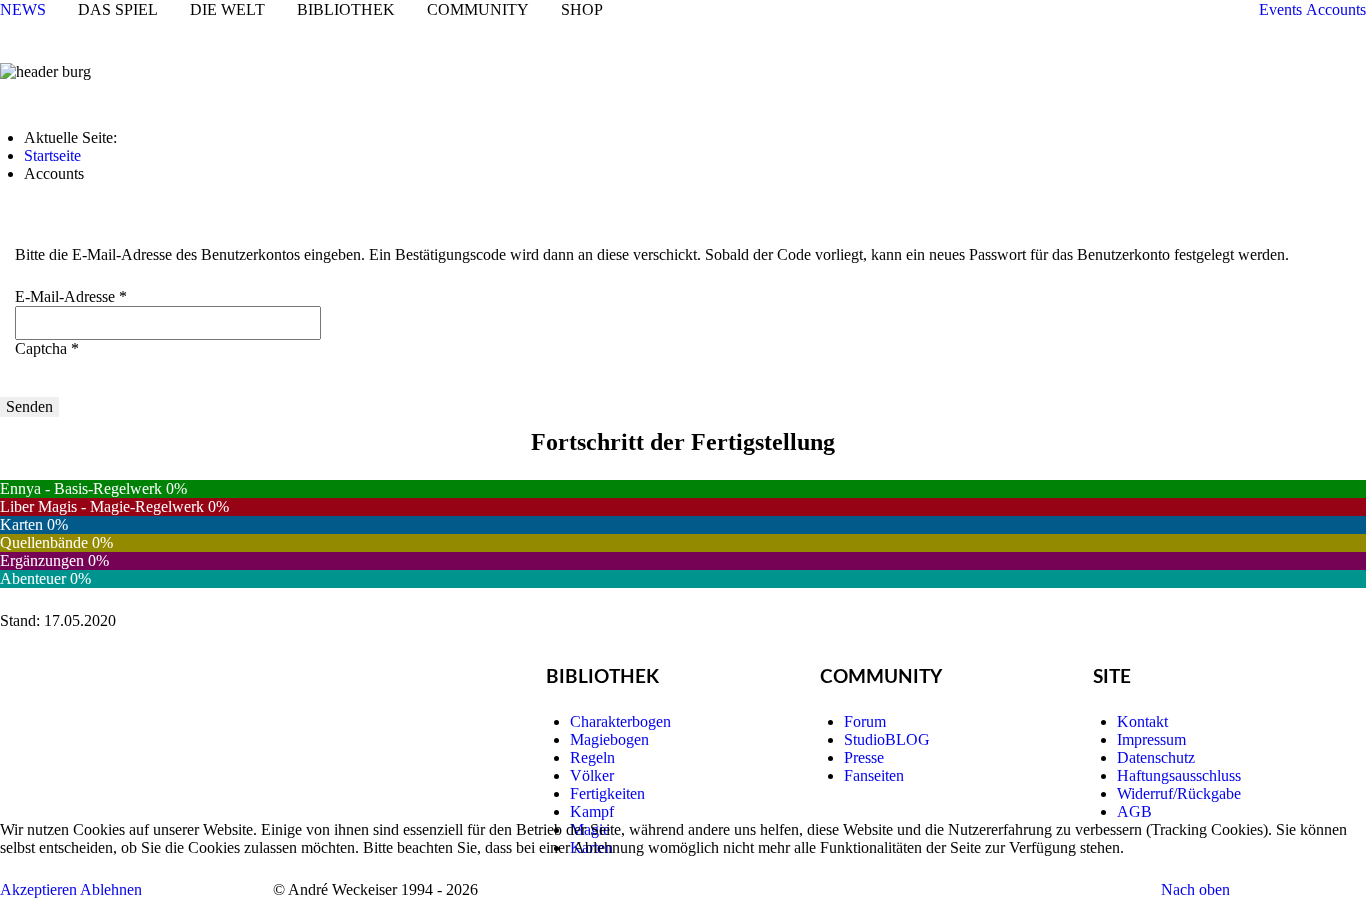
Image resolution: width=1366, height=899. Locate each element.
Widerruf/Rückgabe (1179, 793)
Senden (29, 406)
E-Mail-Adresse (71, 296)
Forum (865, 721)
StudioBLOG (887, 739)
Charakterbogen (620, 721)
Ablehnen (111, 889)
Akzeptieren (38, 889)
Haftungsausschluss (1179, 775)
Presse (864, 757)
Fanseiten (874, 775)
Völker (592, 775)
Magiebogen (609, 739)
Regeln (592, 757)
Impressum (1151, 739)
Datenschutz (1156, 757)
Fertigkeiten (607, 793)
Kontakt (1142, 721)
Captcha (47, 348)
